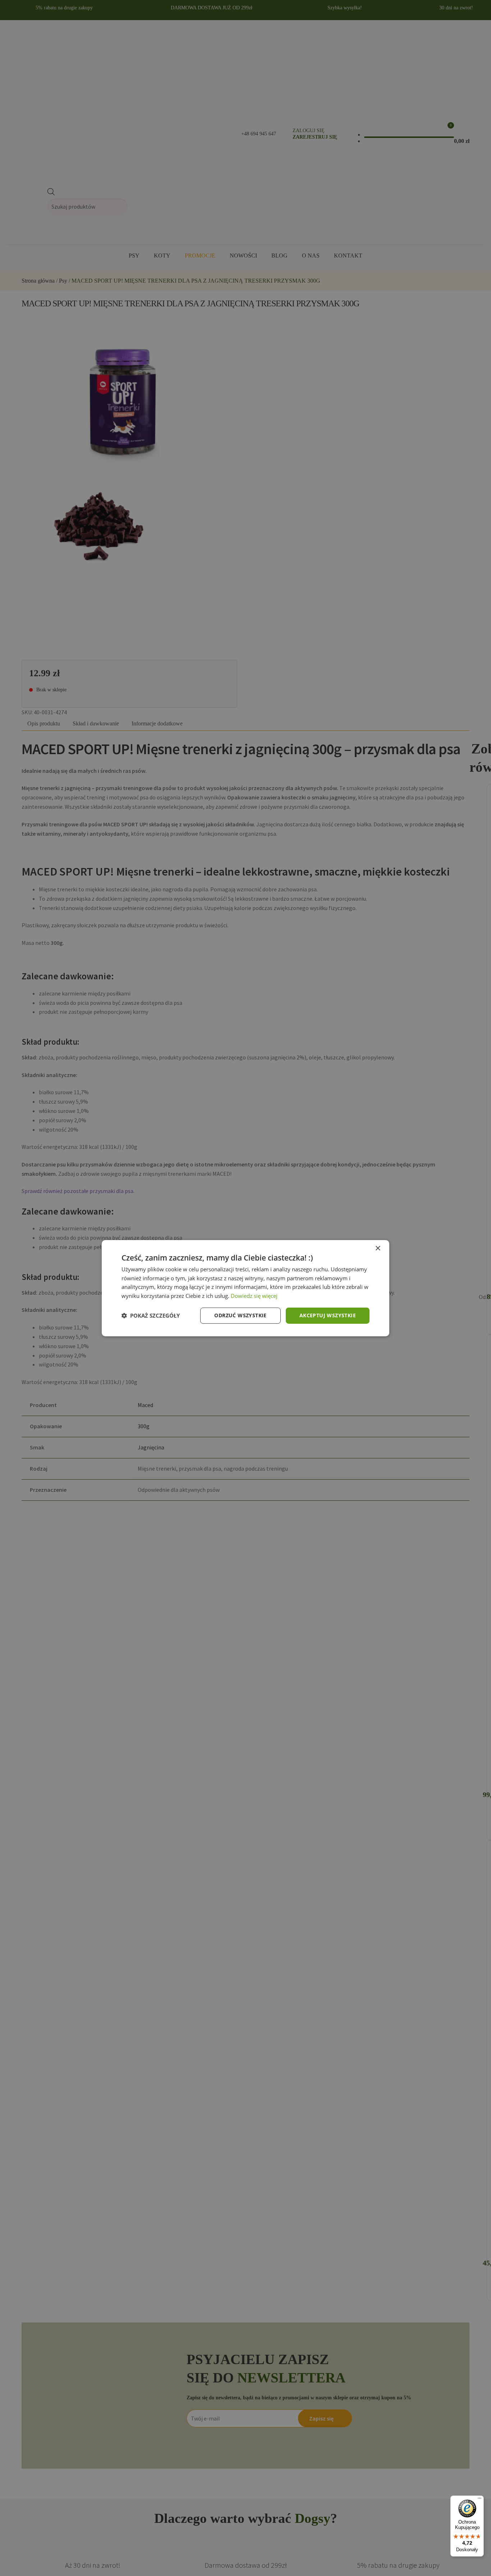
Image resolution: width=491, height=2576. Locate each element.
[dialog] (245, 1288)
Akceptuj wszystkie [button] (328, 1315)
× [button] (378, 1248)
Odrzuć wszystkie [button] (240, 1315)
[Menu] (479, 2500)
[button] (151, 1315)
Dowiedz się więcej (254, 1296)
